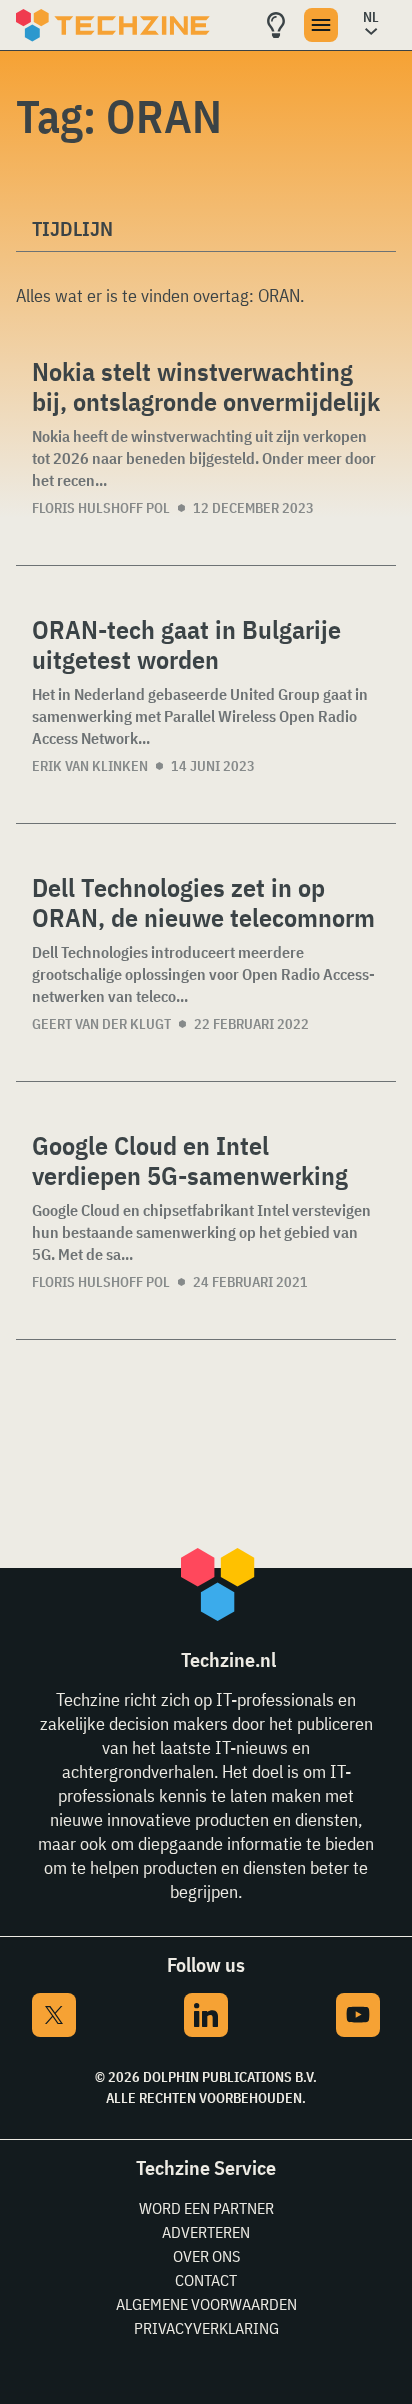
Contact (206, 2280)
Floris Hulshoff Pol (101, 508)
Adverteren (206, 2232)
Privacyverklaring (206, 2328)
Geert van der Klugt (101, 1024)
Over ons (206, 2256)
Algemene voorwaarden (206, 2304)
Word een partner (206, 2208)
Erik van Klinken (90, 766)
